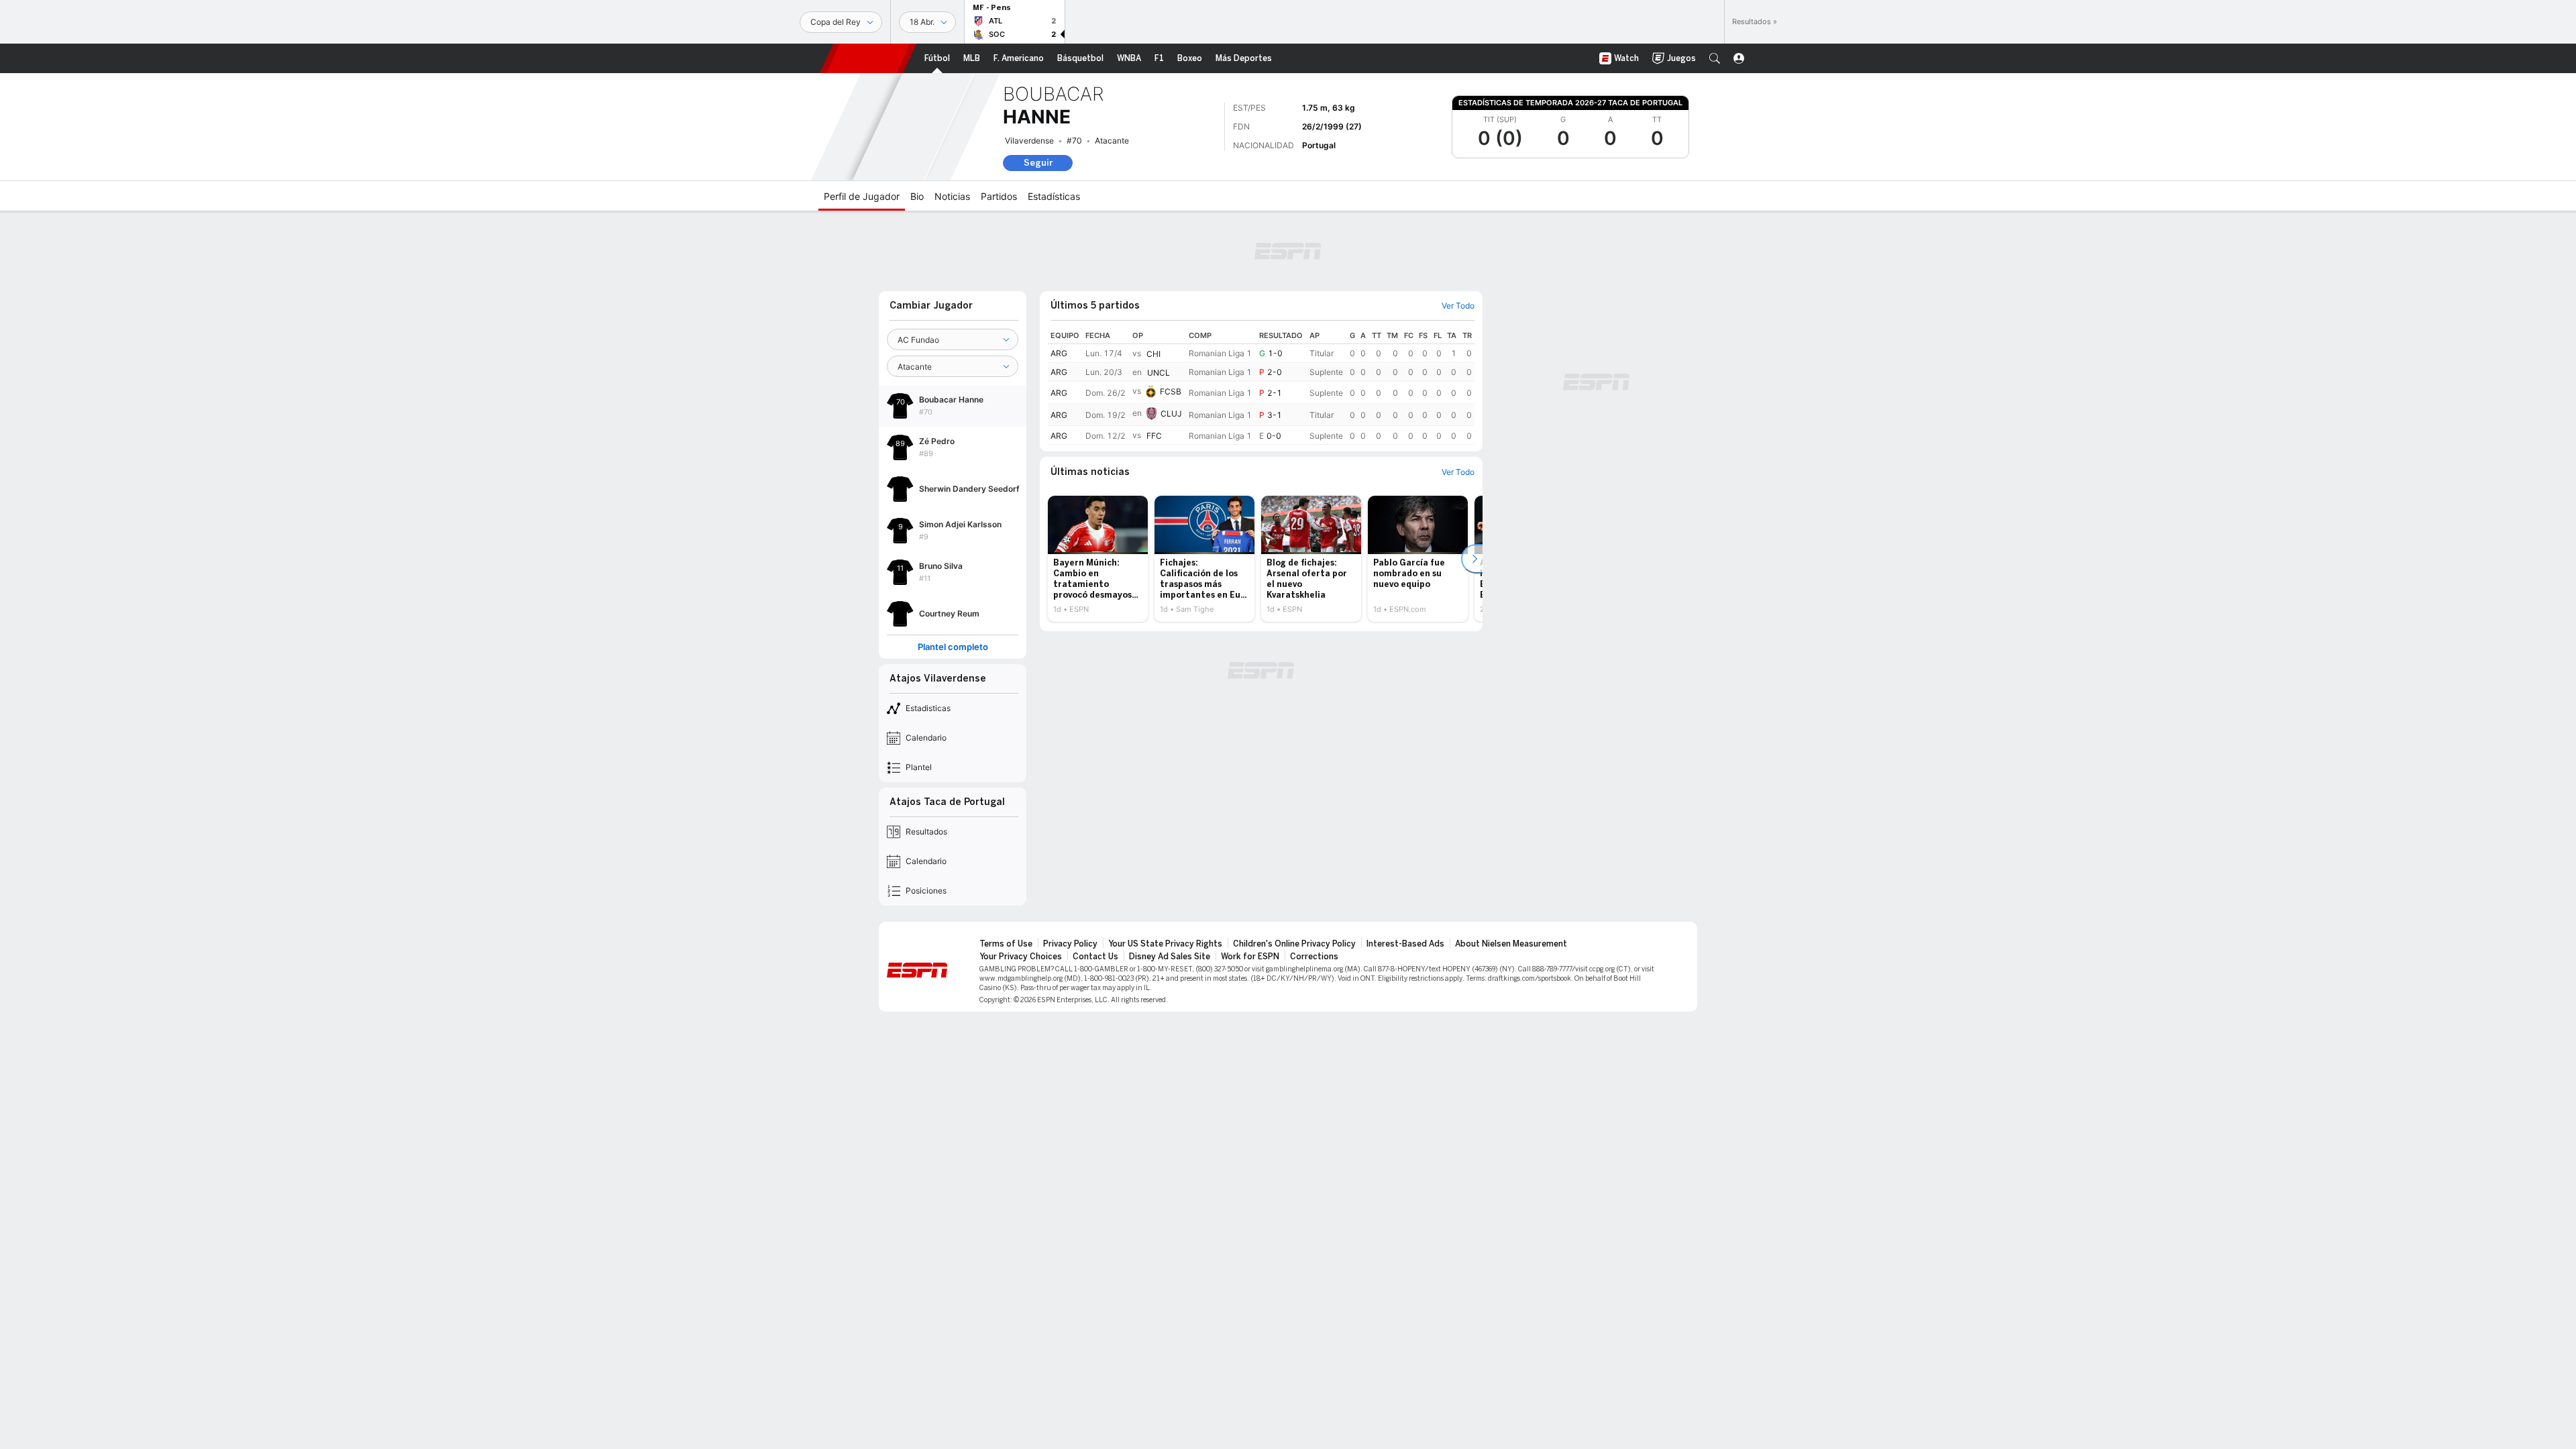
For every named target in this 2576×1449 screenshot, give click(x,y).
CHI (1153, 354)
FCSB (1171, 391)
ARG (1059, 353)
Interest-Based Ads (1405, 944)
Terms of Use (1006, 944)
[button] (1715, 58)
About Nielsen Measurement (1511, 944)
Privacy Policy (1070, 944)
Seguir (1038, 163)
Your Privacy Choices (1021, 957)
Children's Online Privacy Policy (1294, 944)
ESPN (868, 58)
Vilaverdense (1029, 141)
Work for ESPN (1250, 957)
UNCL (1159, 373)
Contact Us (1095, 957)
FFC (1154, 436)
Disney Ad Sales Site (1170, 957)
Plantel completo (953, 647)
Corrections (1314, 957)
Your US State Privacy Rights (1165, 944)
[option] (1098, 559)
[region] (1261, 386)
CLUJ (1171, 414)
